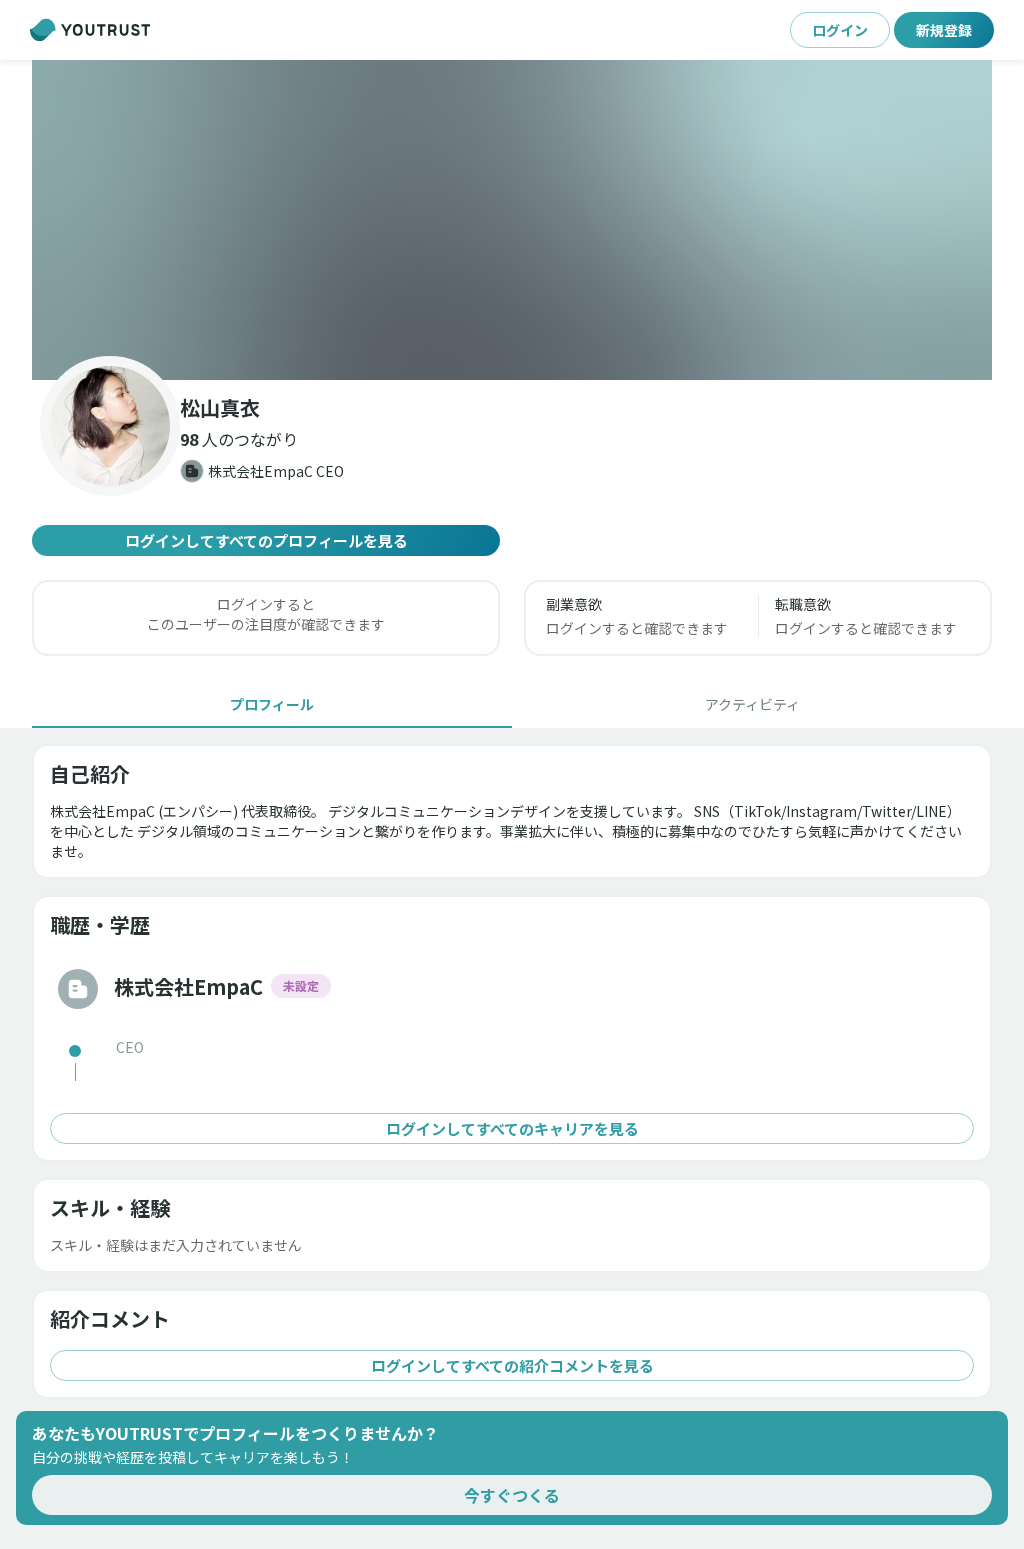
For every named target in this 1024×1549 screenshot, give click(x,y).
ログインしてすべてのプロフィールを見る (266, 540)
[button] (512, 220)
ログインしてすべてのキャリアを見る (512, 1128)
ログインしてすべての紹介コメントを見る (512, 1365)
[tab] (272, 704)
